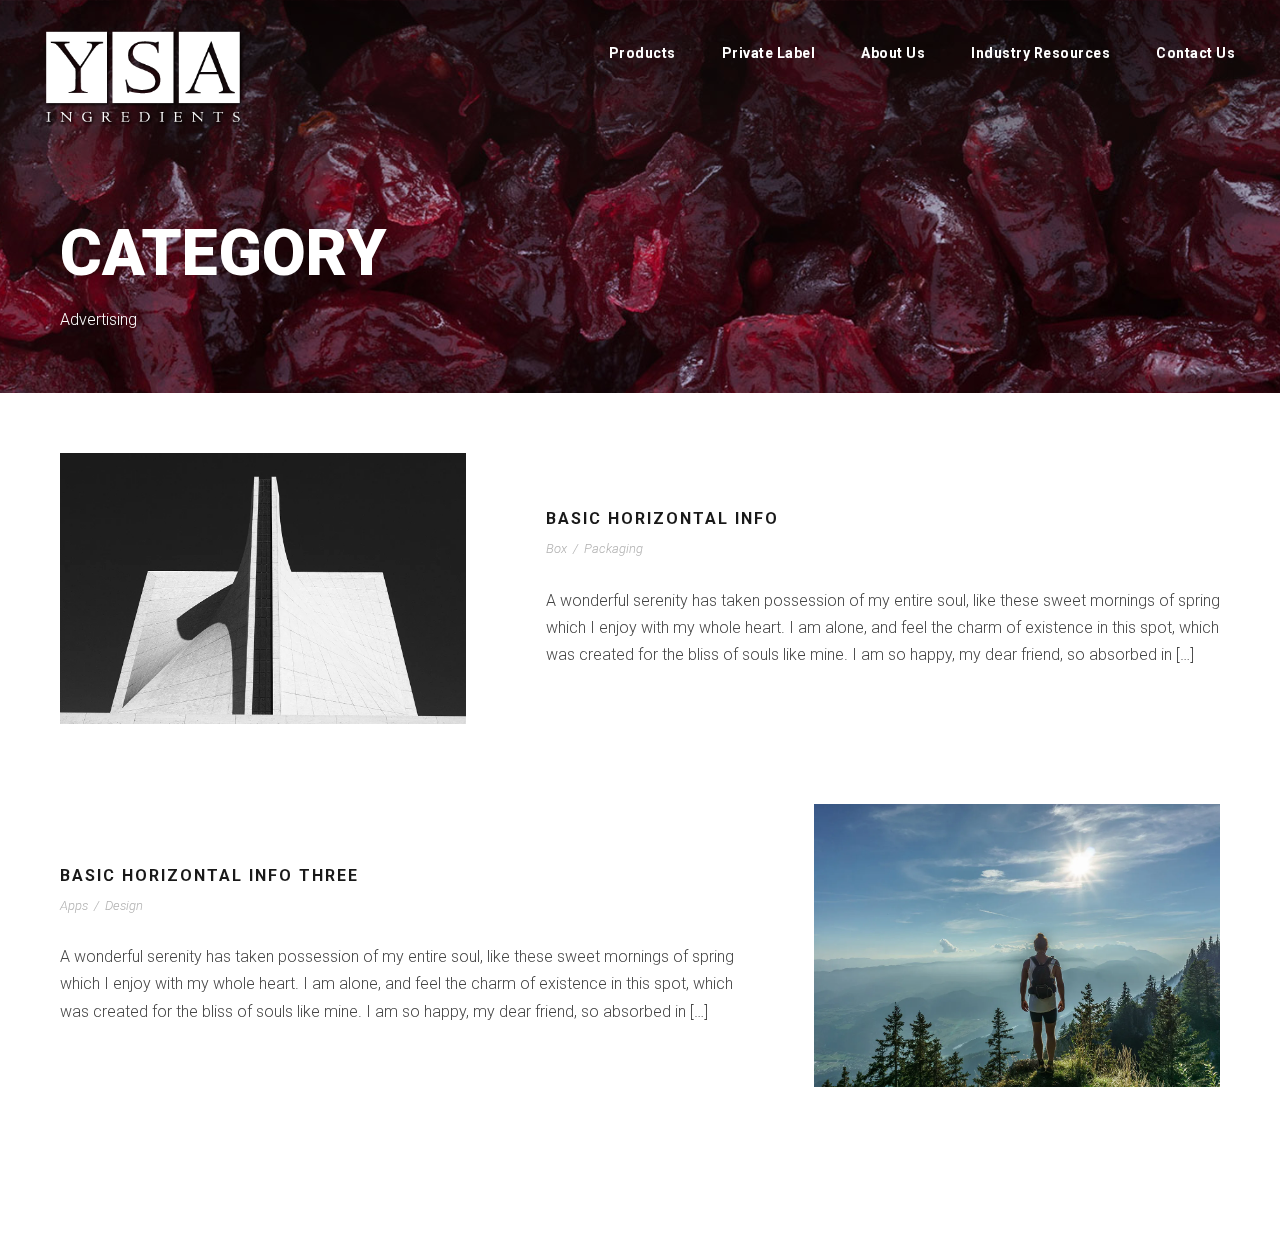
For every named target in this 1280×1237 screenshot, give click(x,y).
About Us (893, 53)
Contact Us (1195, 53)
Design (124, 905)
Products (642, 53)
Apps (74, 905)
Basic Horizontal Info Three (209, 875)
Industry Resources (1040, 53)
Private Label (769, 53)
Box (556, 548)
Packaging (613, 548)
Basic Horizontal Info (662, 518)
